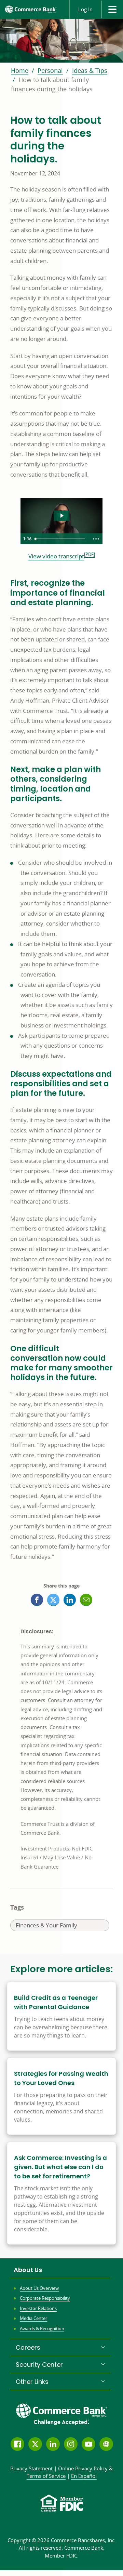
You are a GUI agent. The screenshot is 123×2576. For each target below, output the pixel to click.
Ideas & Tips (90, 70)
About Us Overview (39, 2288)
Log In (85, 9)
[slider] (61, 539)
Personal (50, 70)
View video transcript (56, 556)
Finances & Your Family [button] (46, 1926)
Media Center (33, 2318)
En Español (84, 2476)
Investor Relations (38, 2308)
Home (20, 70)
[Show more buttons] (96, 539)
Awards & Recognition (42, 2328)
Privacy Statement (31, 2468)
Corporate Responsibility (45, 2298)
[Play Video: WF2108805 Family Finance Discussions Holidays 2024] (62, 516)
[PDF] (90, 554)
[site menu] (112, 9)
